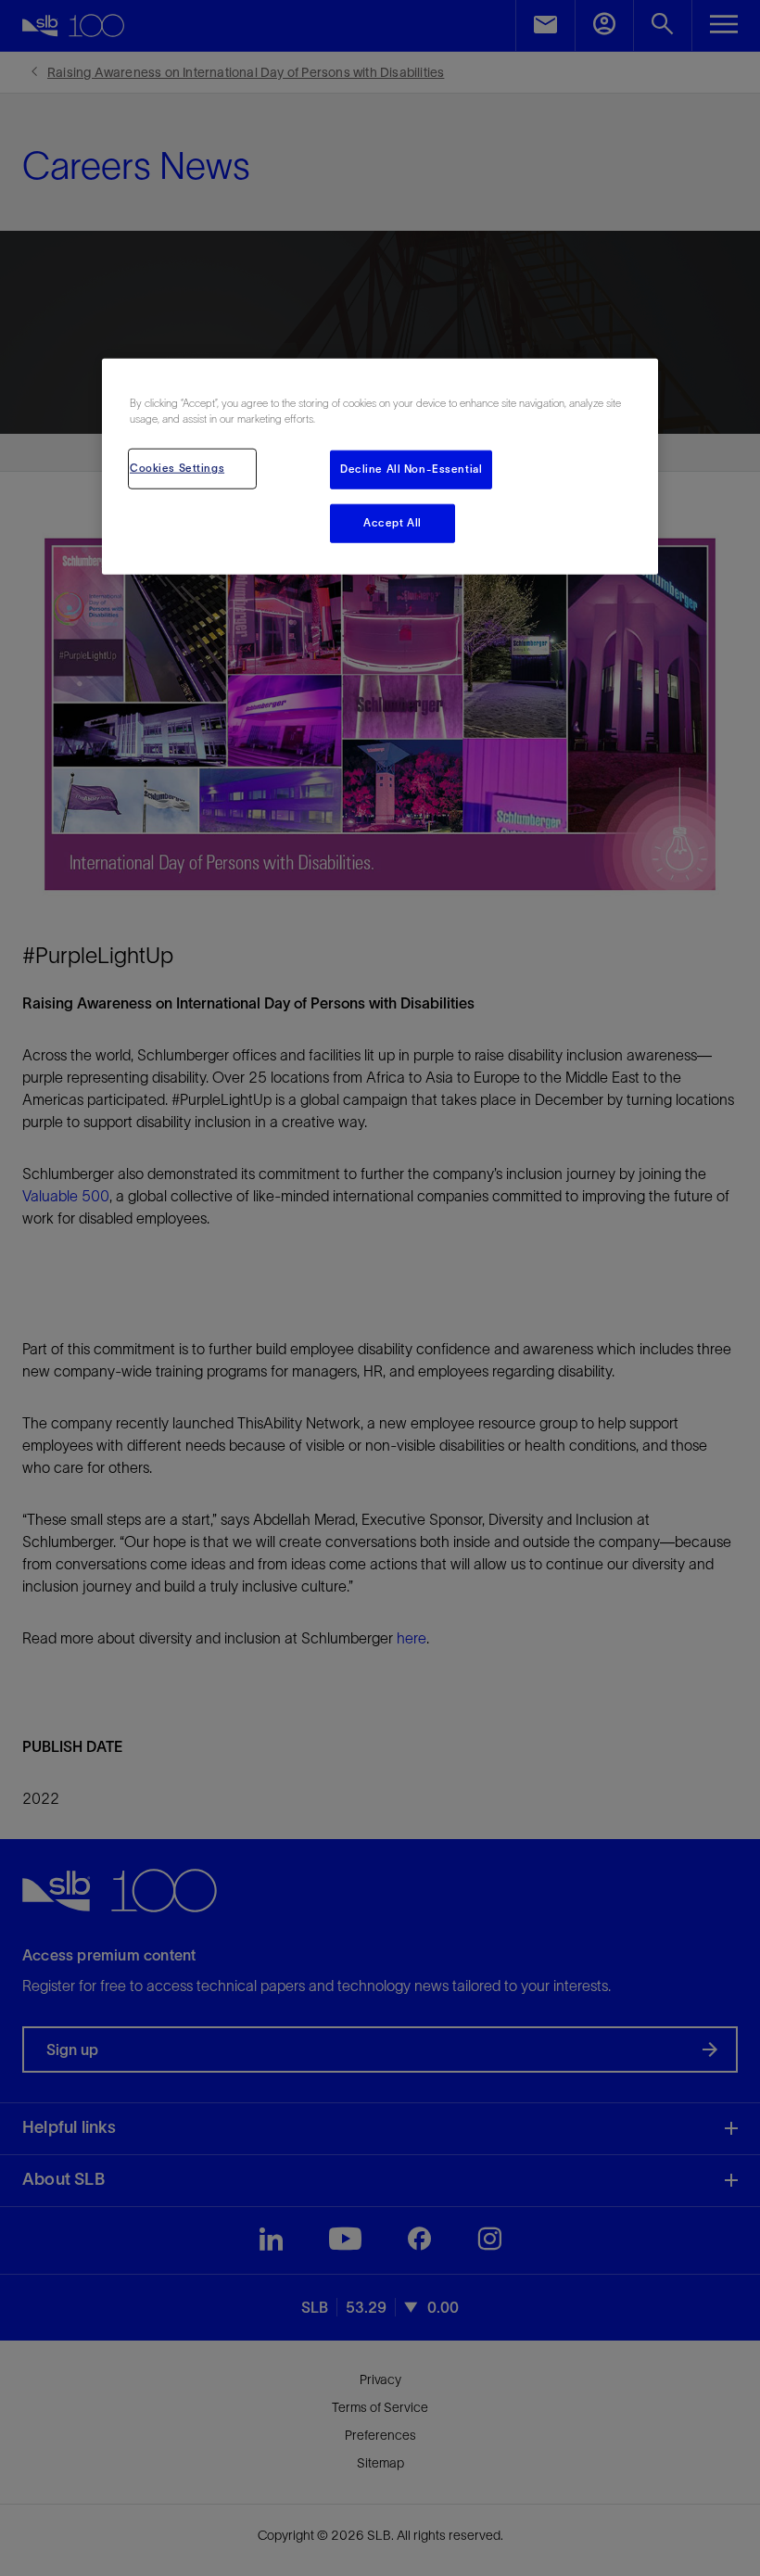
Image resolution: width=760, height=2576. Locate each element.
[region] (380, 467)
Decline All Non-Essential (411, 469)
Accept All (393, 523)
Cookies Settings (177, 468)
